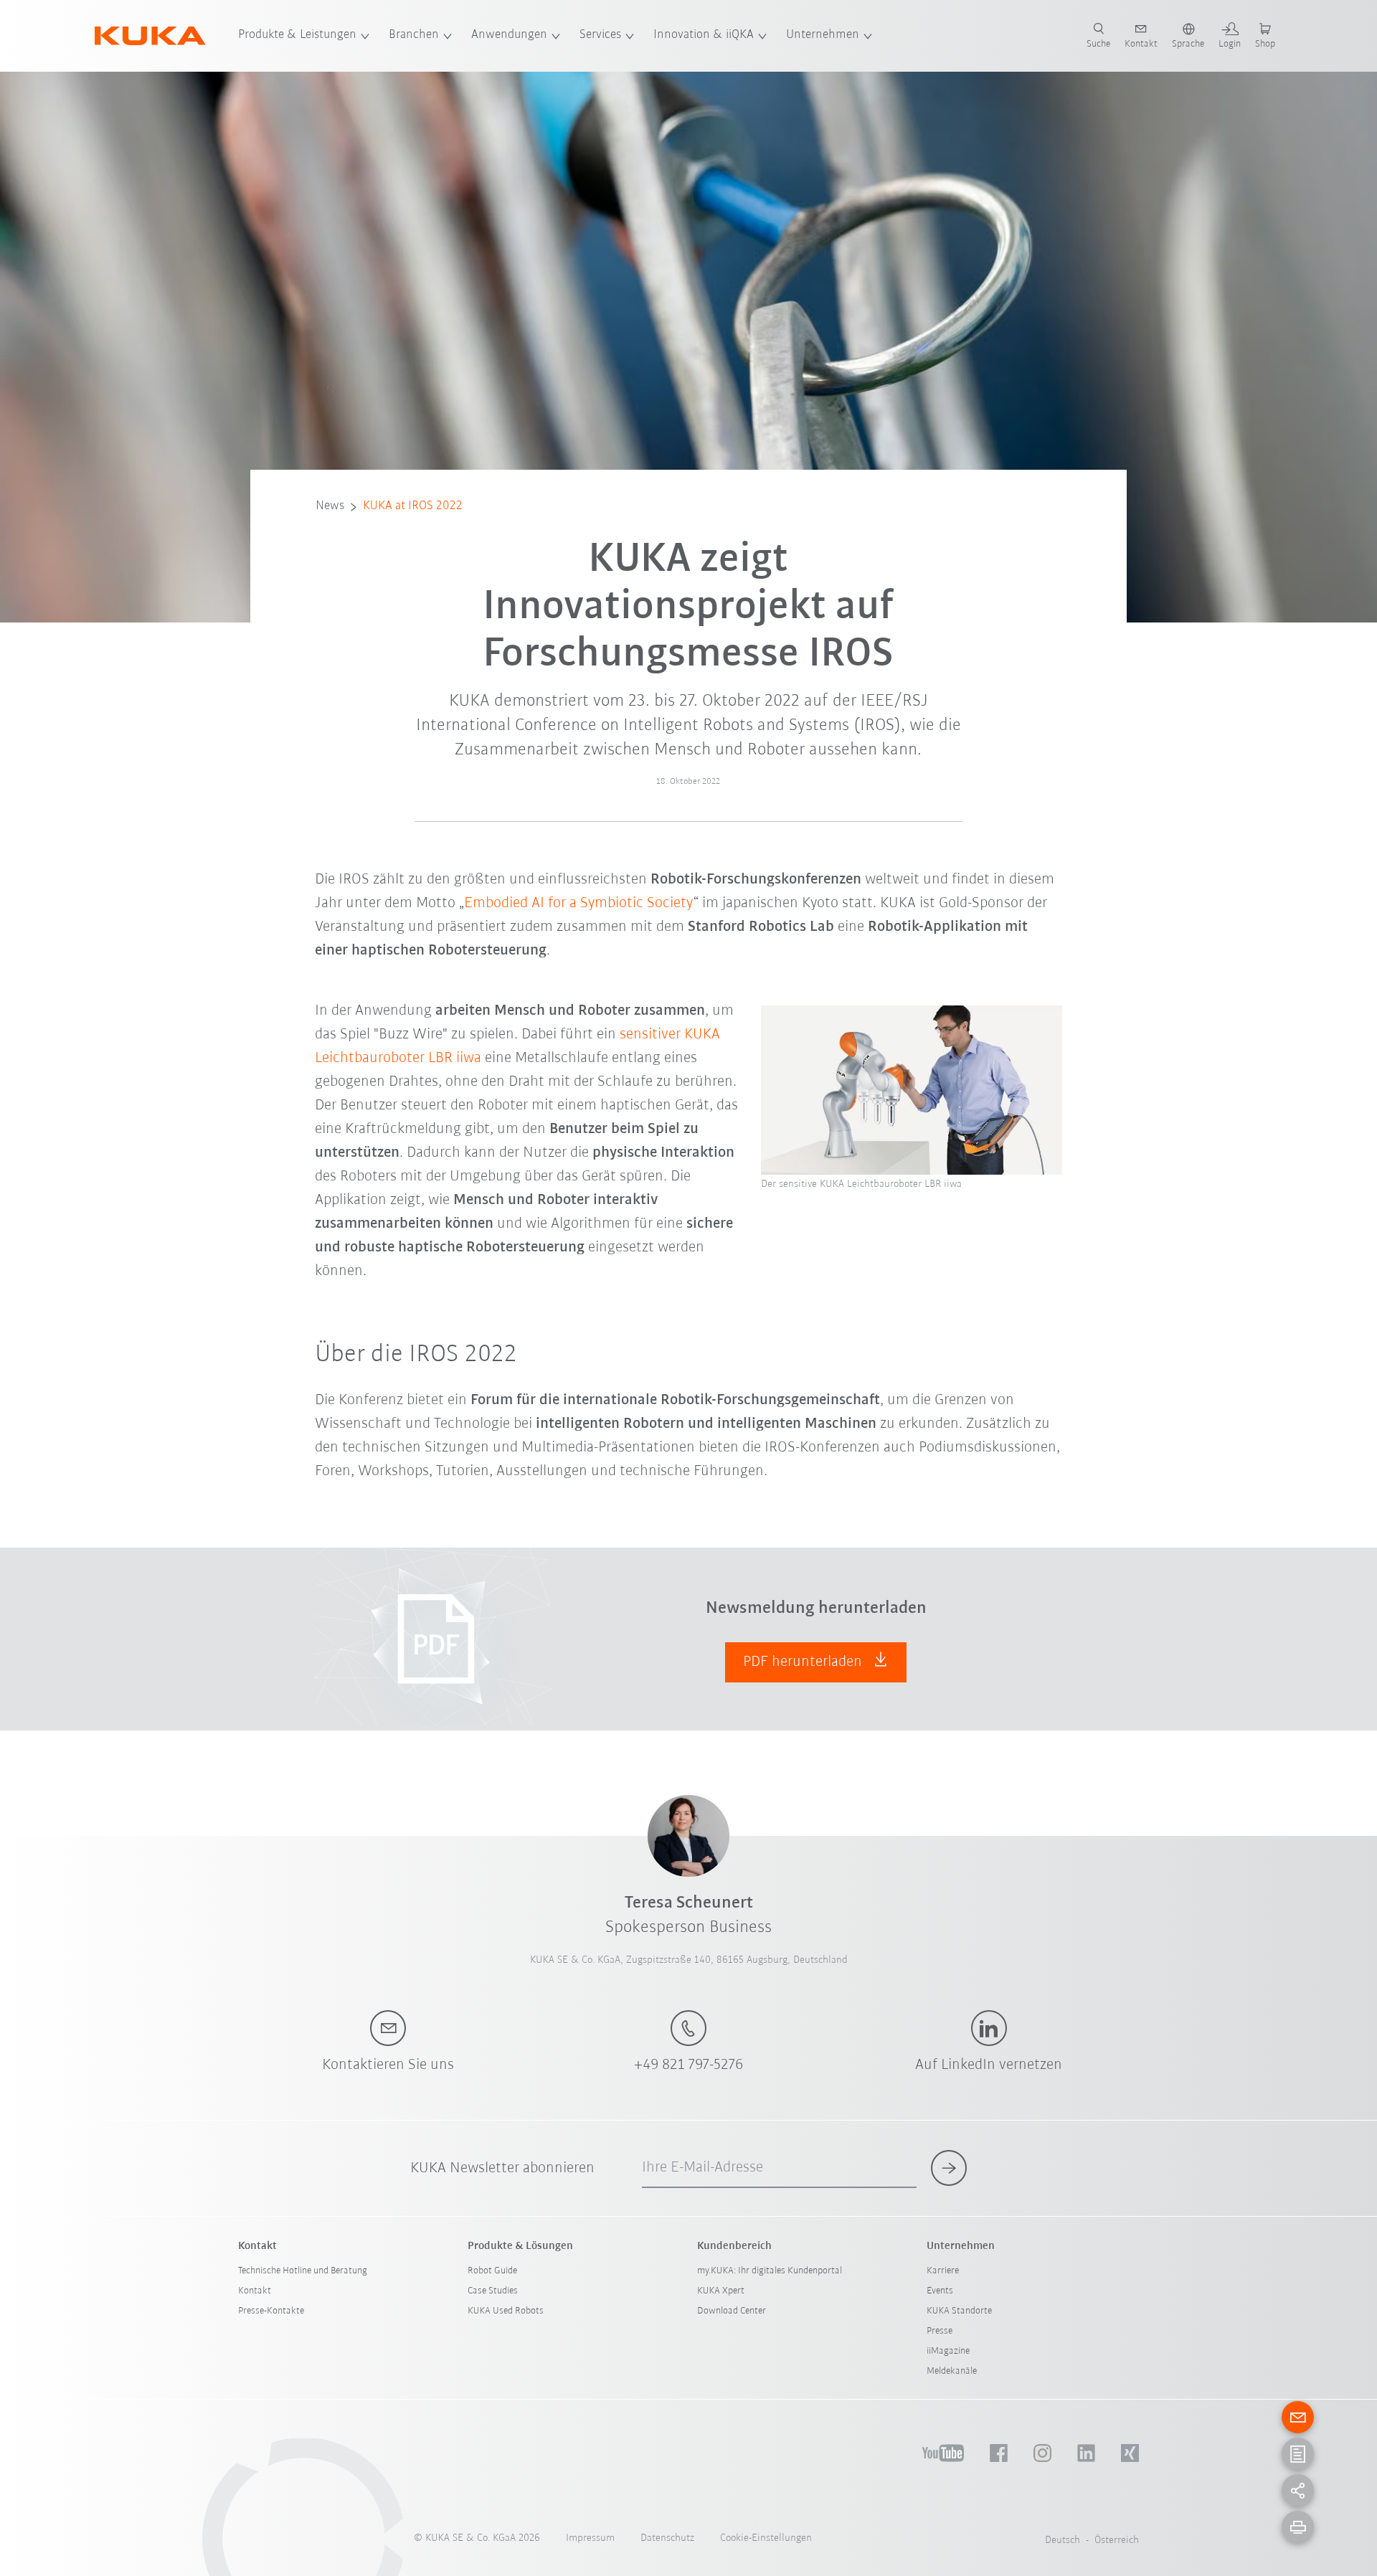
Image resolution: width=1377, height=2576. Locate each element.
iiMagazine (948, 2351)
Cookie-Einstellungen (766, 2538)
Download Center (732, 2311)
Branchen (414, 35)
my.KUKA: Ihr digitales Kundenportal (770, 2271)
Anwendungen (509, 35)
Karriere (943, 2271)
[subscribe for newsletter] (949, 2168)
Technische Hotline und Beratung (303, 2271)
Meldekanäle (952, 2371)
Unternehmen (823, 35)
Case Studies (493, 2291)
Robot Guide (492, 2271)
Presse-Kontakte (271, 2311)
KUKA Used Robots (506, 2311)
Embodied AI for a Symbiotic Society (579, 903)
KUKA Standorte (959, 2311)
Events (940, 2291)
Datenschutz (667, 2538)
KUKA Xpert (721, 2291)
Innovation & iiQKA (704, 35)
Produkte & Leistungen (297, 35)
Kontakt (255, 2291)
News (330, 506)
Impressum (590, 2538)
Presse (940, 2331)
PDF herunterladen (804, 1662)
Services (600, 35)
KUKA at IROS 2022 (413, 506)
